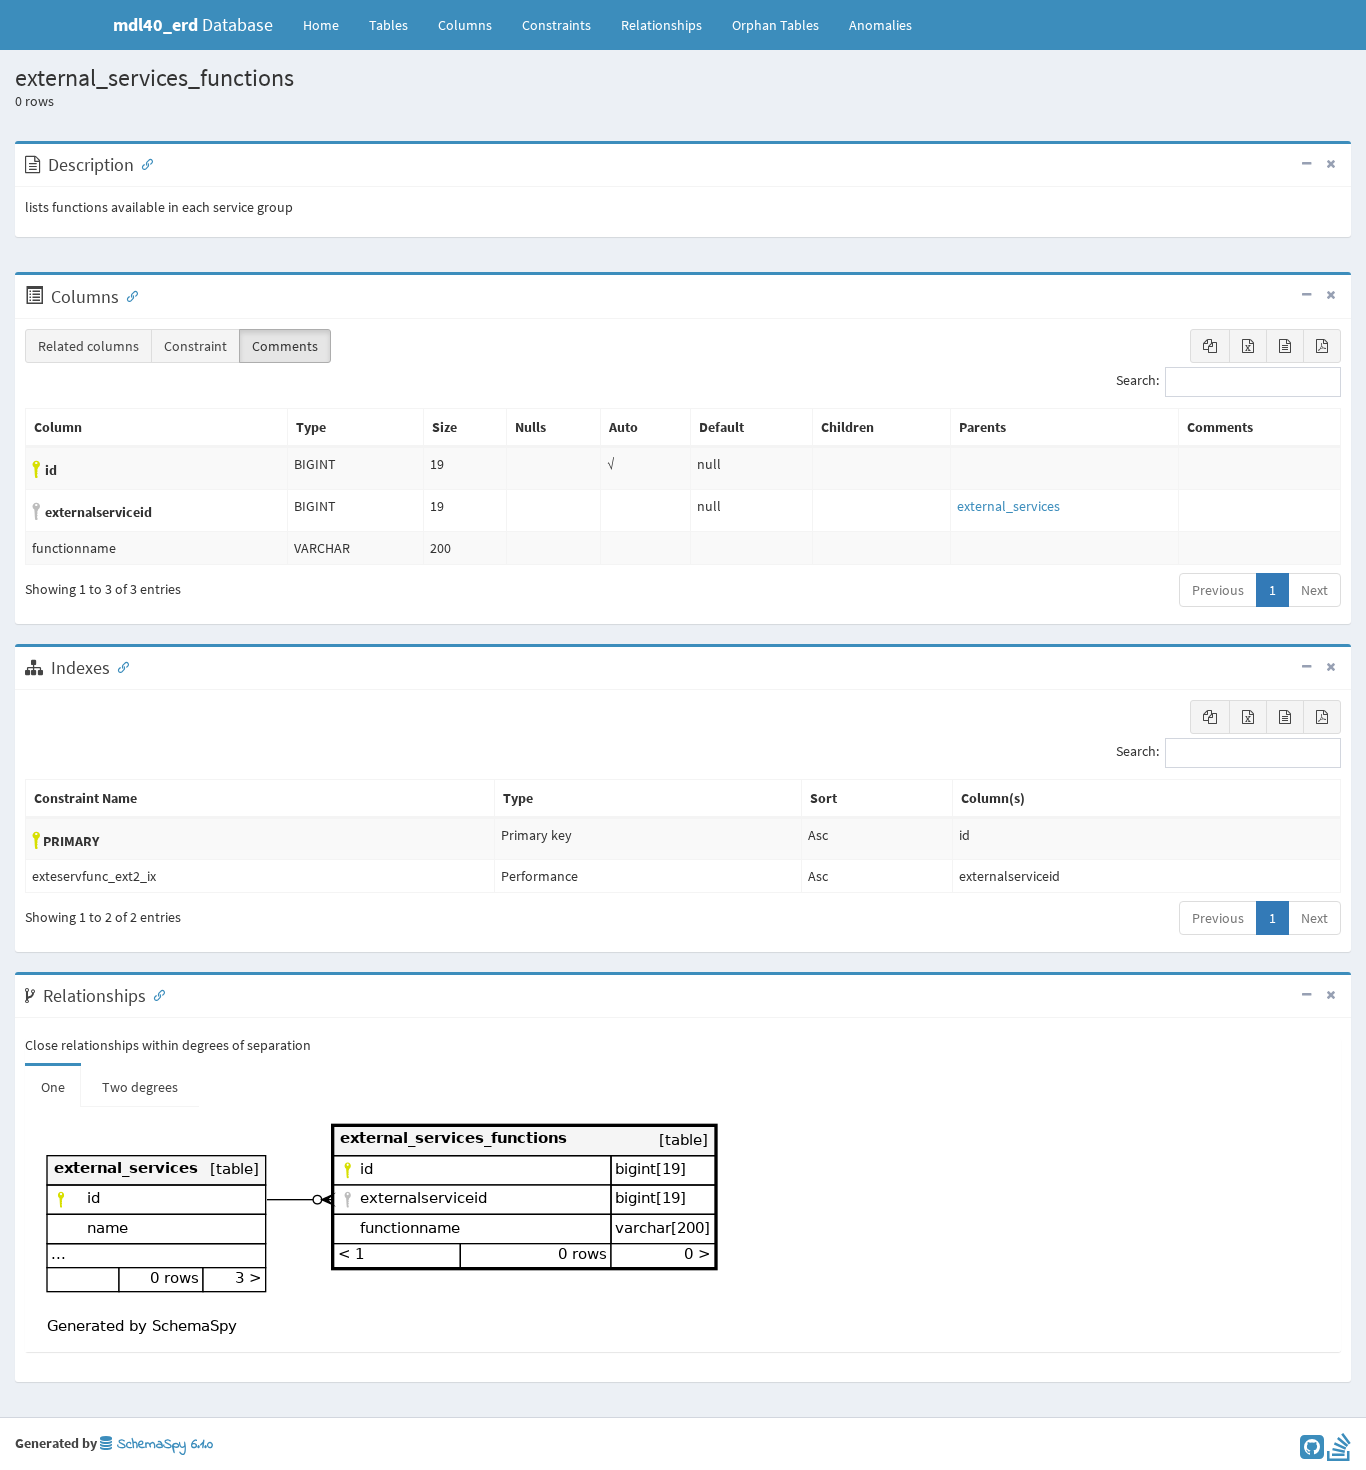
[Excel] (1248, 346)
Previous (1218, 590)
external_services (1008, 506)
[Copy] (1210, 346)
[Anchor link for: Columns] (128, 295)
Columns (465, 25)
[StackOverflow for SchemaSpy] (1339, 1452)
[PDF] (1322, 346)
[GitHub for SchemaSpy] (1312, 1452)
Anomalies (880, 25)
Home (321, 25)
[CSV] (1285, 346)
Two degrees (140, 1087)
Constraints (556, 25)
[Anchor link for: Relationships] (155, 994)
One (53, 1087)
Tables (396, 24)
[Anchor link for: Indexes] (119, 666)
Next (1314, 590)
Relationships (661, 25)
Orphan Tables (775, 25)
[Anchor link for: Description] (143, 163)
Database (193, 24)
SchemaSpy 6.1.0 (162, 1444)
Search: (1137, 381)
